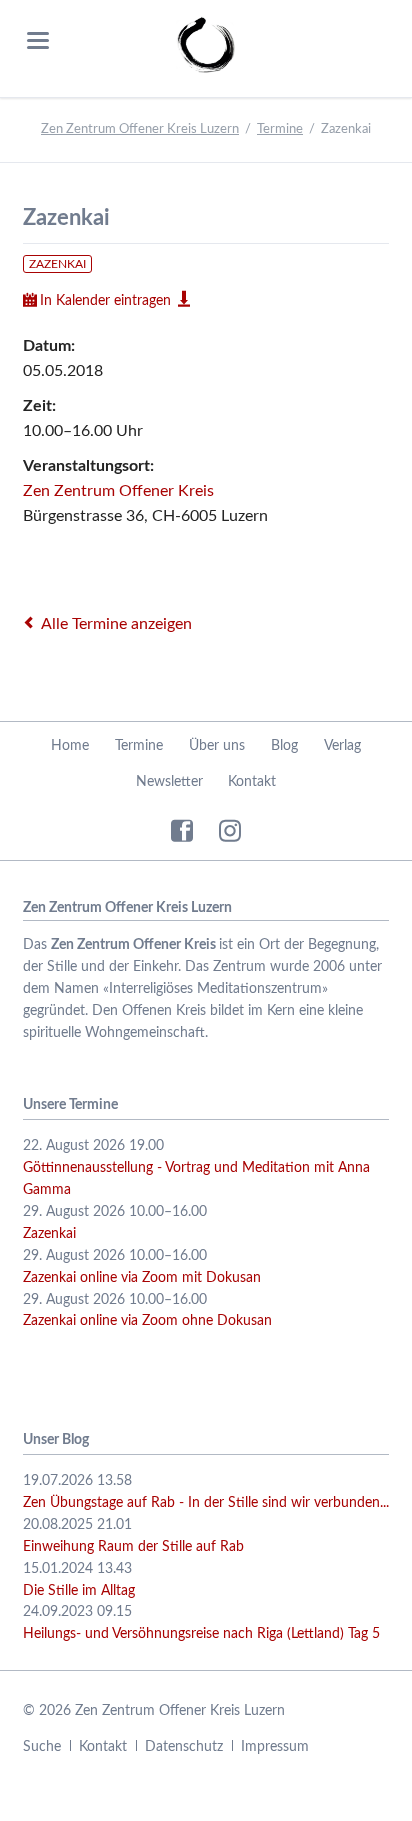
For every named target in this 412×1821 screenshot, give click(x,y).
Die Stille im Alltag (79, 1591)
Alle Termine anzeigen (116, 624)
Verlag (342, 746)
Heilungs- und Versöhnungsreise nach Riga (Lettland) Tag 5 (201, 1634)
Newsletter (169, 782)
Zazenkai (57, 264)
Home (70, 746)
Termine (280, 129)
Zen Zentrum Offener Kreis (118, 491)
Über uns (217, 746)
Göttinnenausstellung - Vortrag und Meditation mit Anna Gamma (196, 1179)
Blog (284, 746)
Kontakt (252, 782)
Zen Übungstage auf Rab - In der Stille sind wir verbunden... (206, 1503)
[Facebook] (182, 830)
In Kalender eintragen (105, 301)
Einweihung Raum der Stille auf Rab (133, 1547)
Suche (42, 1747)
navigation (38, 40)
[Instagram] (230, 830)
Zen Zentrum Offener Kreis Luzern (140, 129)
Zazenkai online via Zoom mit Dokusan (142, 1278)
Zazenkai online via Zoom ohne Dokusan (147, 1321)
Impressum (275, 1747)
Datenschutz (184, 1747)
